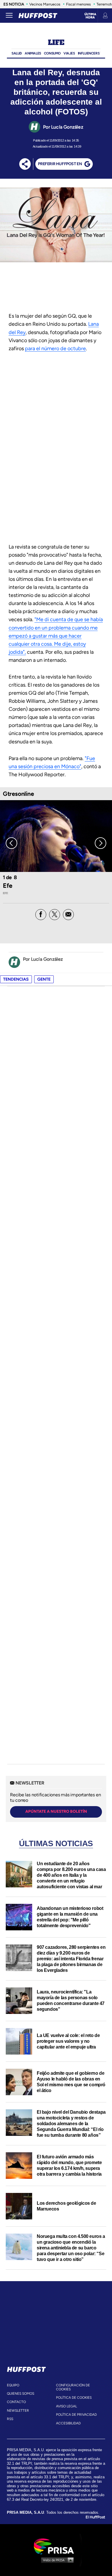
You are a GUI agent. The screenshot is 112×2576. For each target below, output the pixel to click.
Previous (11, 843)
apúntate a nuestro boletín (56, 1811)
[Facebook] (41, 915)
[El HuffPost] (38, 16)
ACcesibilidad (68, 2423)
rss (10, 2419)
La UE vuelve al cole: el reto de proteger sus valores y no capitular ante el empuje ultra (68, 2041)
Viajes (69, 53)
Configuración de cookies (73, 2387)
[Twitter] (55, 915)
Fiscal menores (78, 4)
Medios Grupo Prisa (56, 2560)
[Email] (68, 915)
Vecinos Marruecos (45, 4)
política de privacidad (76, 2415)
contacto (16, 2402)
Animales (33, 53)
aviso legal (66, 2406)
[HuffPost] (26, 2368)
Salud (17, 53)
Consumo (52, 53)
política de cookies (74, 2398)
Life (56, 43)
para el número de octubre (55, 348)
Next (101, 843)
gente (44, 979)
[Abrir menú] (9, 16)
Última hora (90, 16)
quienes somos (21, 2394)
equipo (13, 2385)
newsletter (18, 2411)
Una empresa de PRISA (56, 2546)
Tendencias (16, 979)
